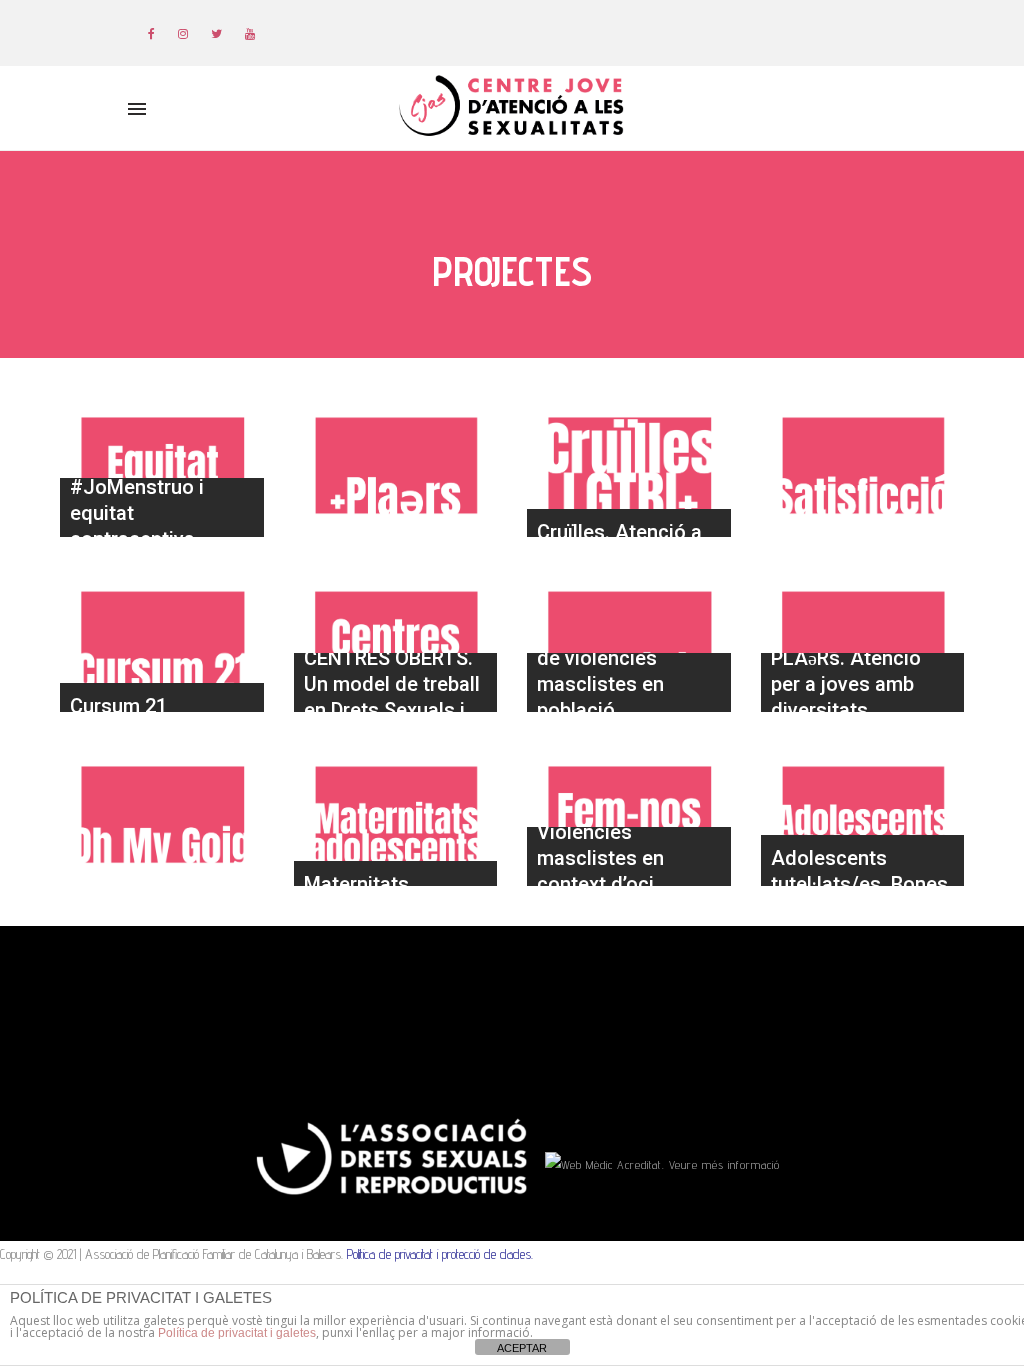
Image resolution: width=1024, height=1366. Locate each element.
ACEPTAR (522, 1348)
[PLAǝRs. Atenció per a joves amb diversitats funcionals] (863, 639)
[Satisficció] (863, 465)
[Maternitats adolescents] (396, 814)
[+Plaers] (396, 465)
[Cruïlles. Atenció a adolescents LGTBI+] (629, 465)
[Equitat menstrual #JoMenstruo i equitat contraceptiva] (162, 465)
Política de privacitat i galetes (237, 1333)
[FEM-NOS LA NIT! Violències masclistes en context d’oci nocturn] (629, 814)
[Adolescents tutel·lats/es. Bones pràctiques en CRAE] (863, 814)
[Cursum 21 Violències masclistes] (162, 639)
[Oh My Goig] (162, 814)
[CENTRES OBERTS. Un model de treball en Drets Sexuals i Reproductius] (396, 639)
